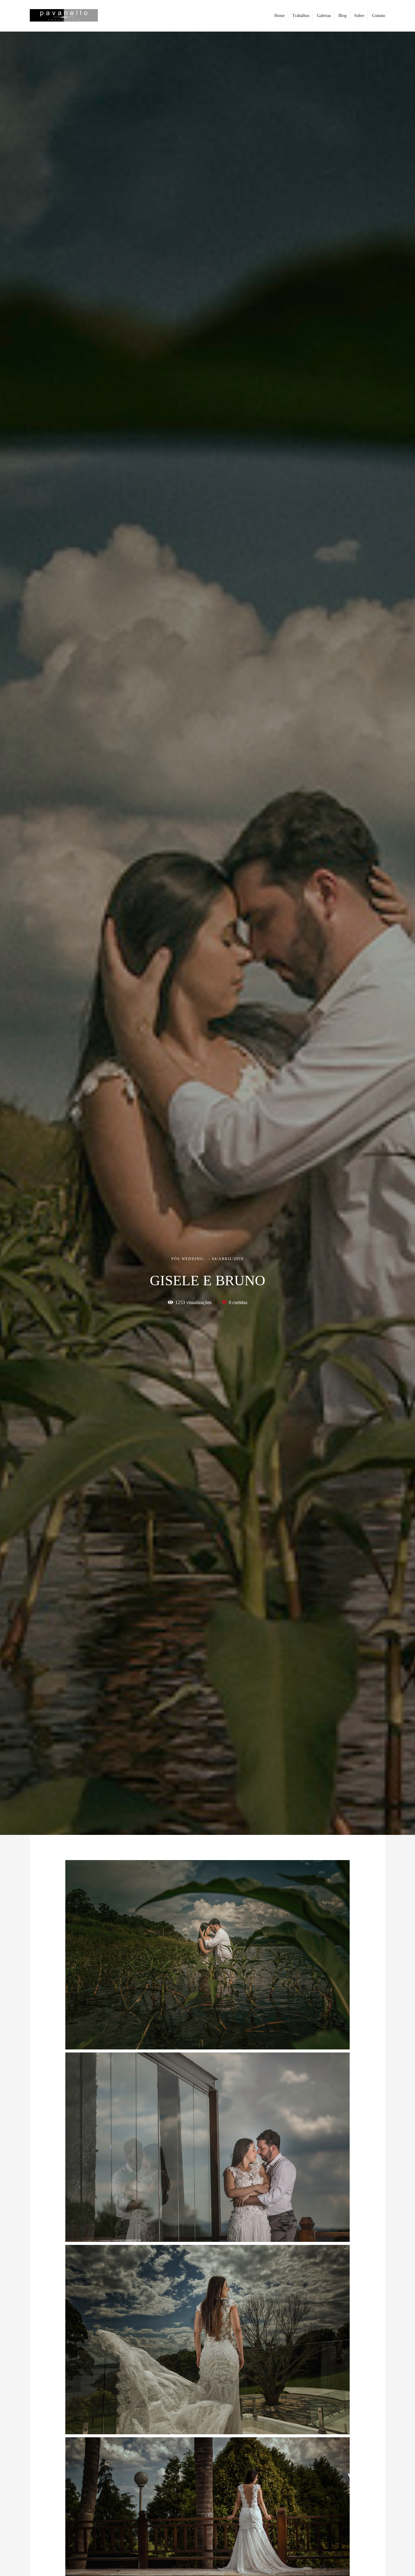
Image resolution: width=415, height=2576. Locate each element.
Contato (379, 16)
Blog (343, 16)
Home (280, 16)
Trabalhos (301, 16)
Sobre (359, 16)
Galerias (324, 16)
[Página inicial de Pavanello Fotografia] (72, 16)
